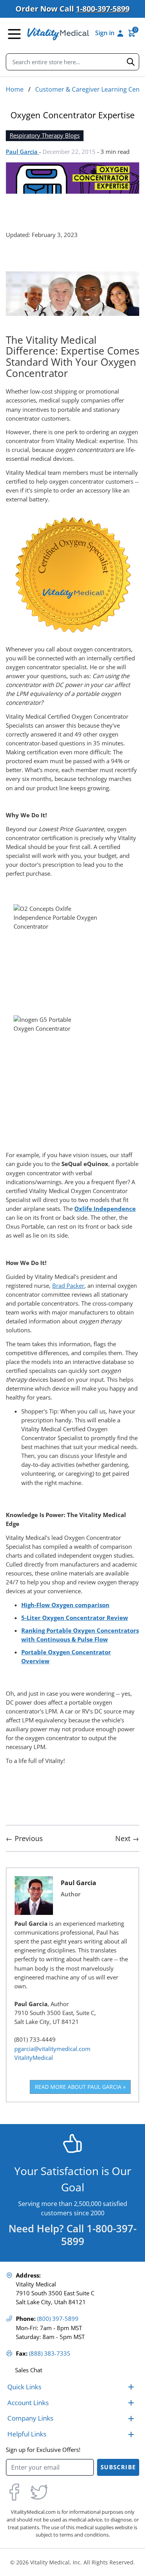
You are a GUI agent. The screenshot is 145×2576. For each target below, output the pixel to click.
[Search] (131, 62)
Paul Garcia (22, 152)
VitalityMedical (34, 2058)
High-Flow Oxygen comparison (65, 1605)
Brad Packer (68, 1286)
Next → (127, 1838)
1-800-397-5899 (103, 9)
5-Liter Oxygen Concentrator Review (75, 1618)
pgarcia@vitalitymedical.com (52, 2049)
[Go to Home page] (58, 34)
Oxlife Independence (105, 1209)
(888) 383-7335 (50, 2354)
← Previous (24, 1838)
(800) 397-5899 (58, 2319)
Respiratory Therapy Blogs (45, 136)
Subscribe (118, 2467)
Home (15, 89)
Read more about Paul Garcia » (80, 2087)
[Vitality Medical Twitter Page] (39, 2492)
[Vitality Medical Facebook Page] (14, 2492)
